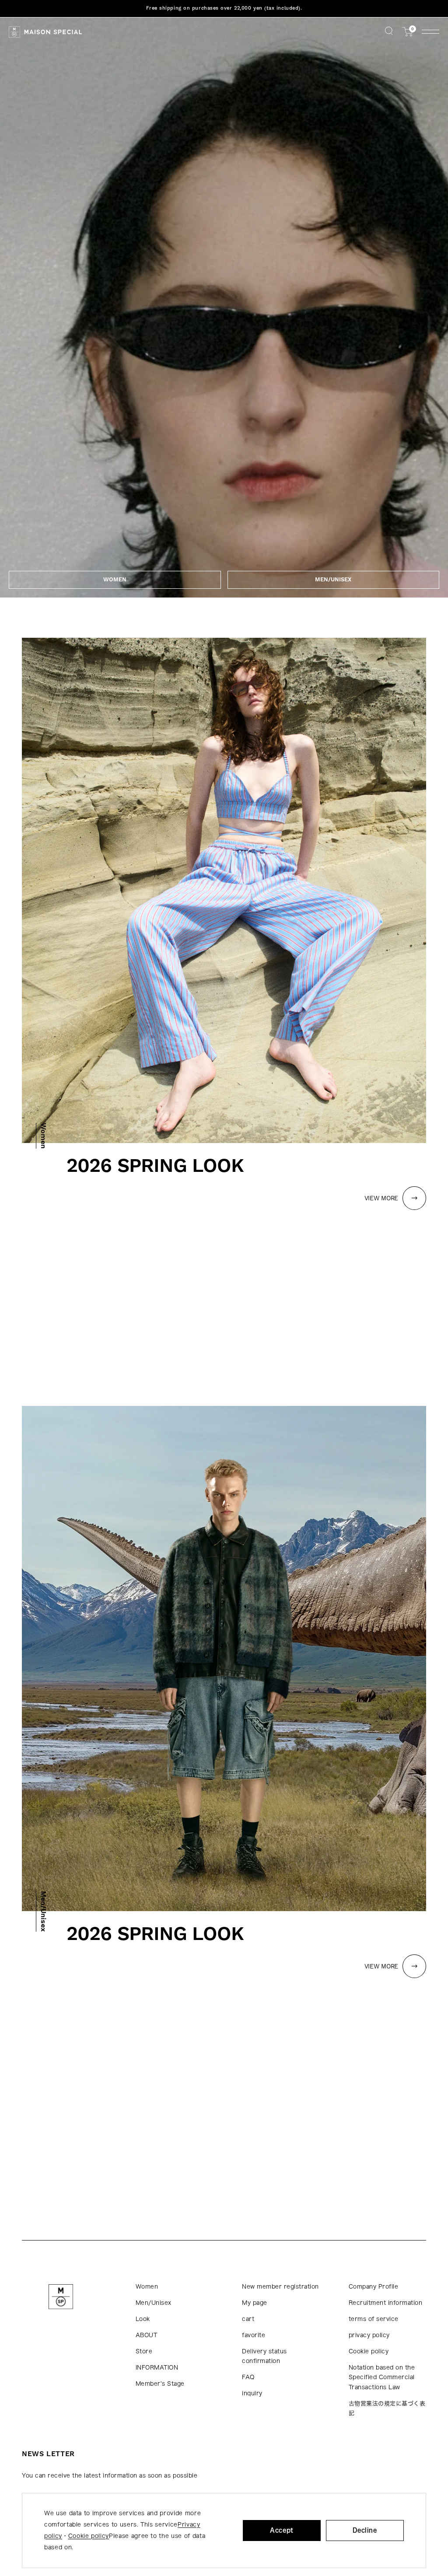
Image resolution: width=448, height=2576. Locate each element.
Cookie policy (369, 2351)
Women (147, 2287)
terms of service (374, 2319)
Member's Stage (160, 2384)
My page (255, 2303)
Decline (365, 2530)
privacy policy (369, 2335)
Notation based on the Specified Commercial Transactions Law (382, 2377)
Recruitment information (386, 2303)
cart (248, 2319)
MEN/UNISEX (333, 580)
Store (144, 2351)
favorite (254, 2335)
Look (143, 2319)
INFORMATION (157, 2368)
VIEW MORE (381, 1198)
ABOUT (147, 2335)
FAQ (248, 2377)
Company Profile (374, 2287)
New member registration (280, 2287)
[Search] (389, 32)
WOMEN (115, 580)
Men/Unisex (154, 2303)
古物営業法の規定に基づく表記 (387, 2408)
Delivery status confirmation (264, 2356)
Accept (282, 2530)
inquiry (252, 2393)
